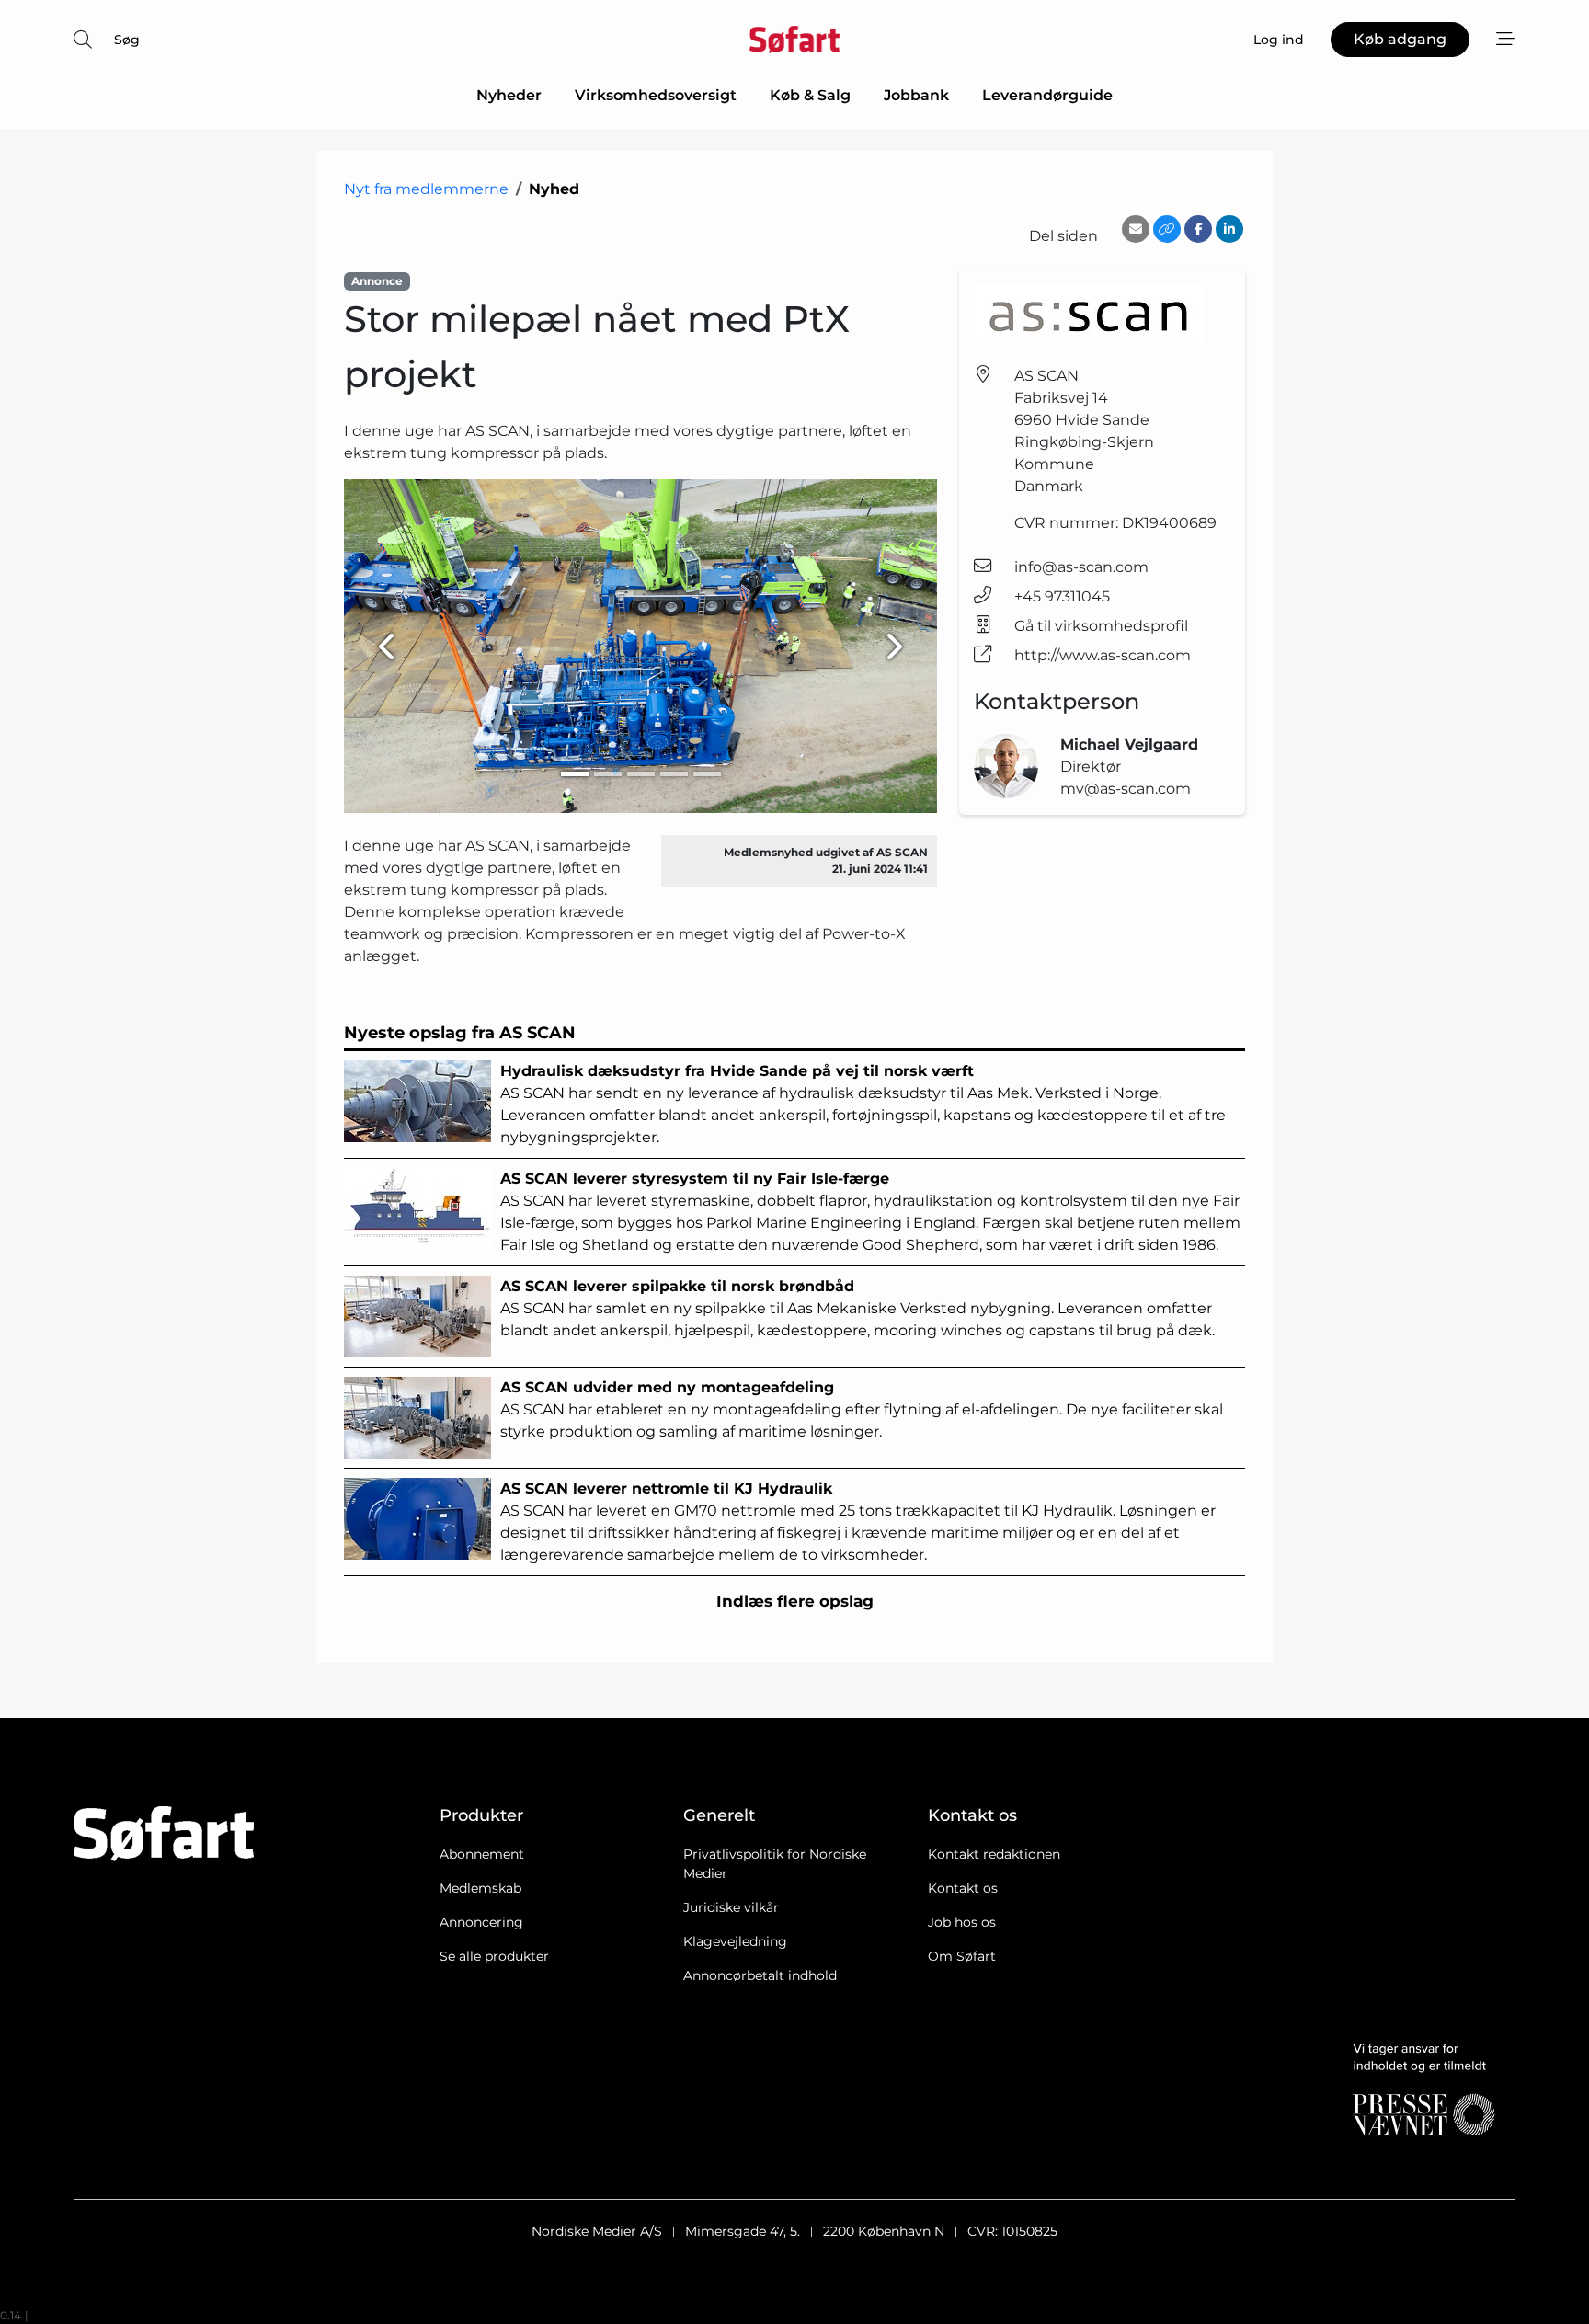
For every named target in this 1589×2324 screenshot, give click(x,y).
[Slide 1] (575, 774)
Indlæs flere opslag (795, 1601)
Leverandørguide (1047, 95)
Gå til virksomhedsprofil (1101, 626)
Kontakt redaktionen (994, 1854)
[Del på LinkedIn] (1229, 229)
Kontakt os (963, 1888)
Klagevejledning (735, 1941)
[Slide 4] (674, 774)
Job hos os (962, 1922)
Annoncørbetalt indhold (760, 1975)
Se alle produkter (494, 1956)
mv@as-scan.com (1126, 789)
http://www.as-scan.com (1103, 655)
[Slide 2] (608, 774)
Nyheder (509, 95)
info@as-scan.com (1081, 567)
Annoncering (481, 1922)
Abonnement (482, 1854)
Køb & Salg (810, 95)
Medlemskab (480, 1888)
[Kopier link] (1167, 229)
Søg (127, 40)
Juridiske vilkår (731, 1907)
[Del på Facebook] (1198, 229)
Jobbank (916, 95)
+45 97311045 (1062, 596)
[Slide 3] (641, 774)
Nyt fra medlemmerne (426, 189)
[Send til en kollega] (1136, 229)
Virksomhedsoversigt (656, 95)
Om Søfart (962, 1956)
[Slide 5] (707, 774)
